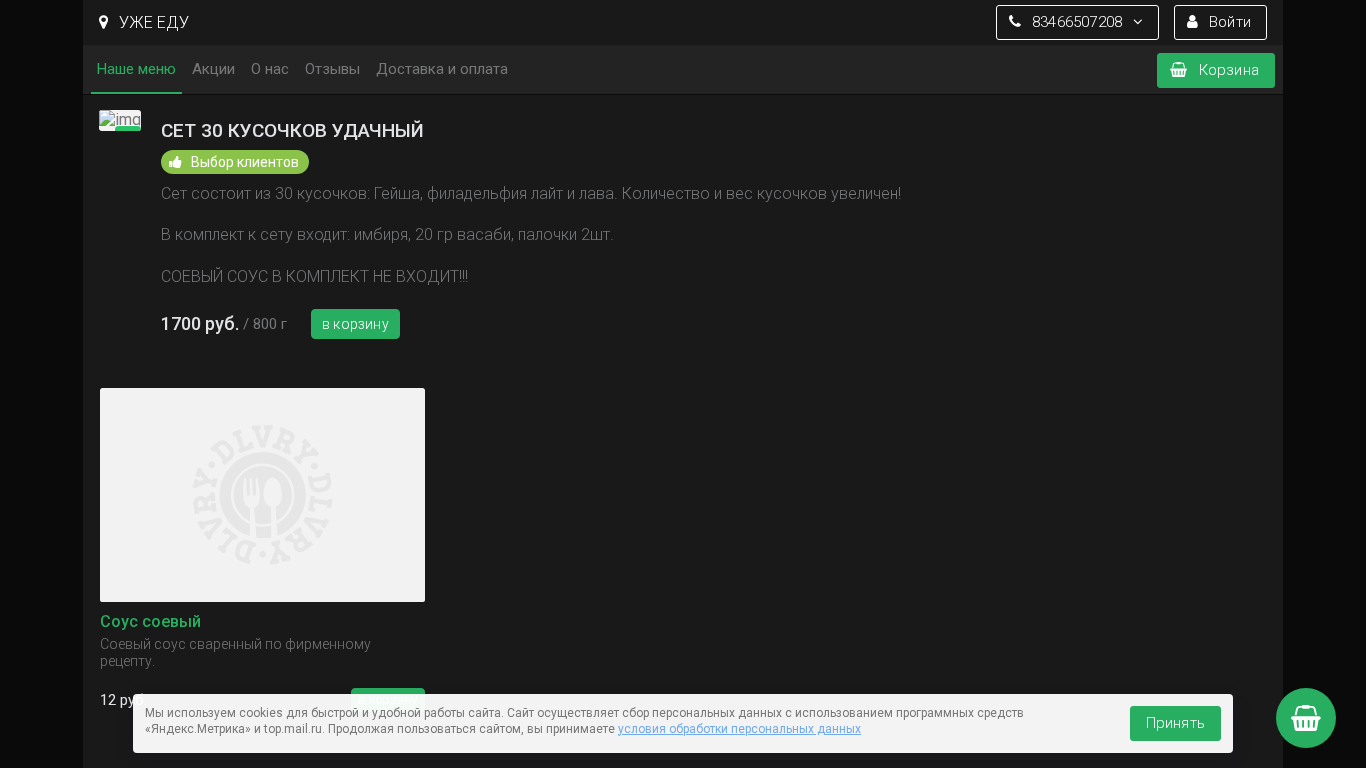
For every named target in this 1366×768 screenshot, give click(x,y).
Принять (1175, 723)
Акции (213, 69)
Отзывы (332, 69)
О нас (270, 69)
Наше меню (136, 69)
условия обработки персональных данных (739, 729)
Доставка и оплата (442, 69)
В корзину (355, 324)
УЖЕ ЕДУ (152, 22)
